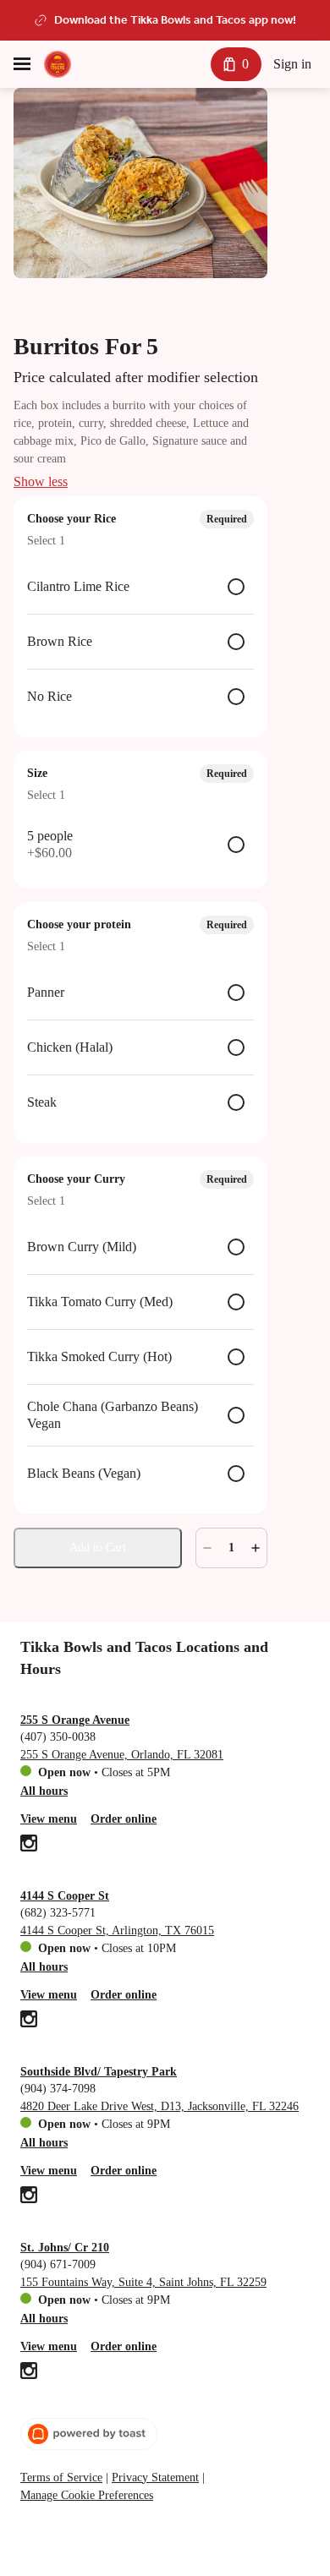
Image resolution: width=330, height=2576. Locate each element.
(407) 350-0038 (58, 1737)
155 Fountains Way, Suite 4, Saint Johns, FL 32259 (143, 2282)
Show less (41, 481)
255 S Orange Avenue (75, 1720)
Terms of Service (61, 2478)
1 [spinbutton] (231, 1548)
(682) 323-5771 (58, 1913)
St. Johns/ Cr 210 (65, 2248)
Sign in (292, 64)
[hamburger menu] (22, 64)
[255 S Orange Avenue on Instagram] (29, 1846)
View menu (49, 1819)
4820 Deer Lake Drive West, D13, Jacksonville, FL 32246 (159, 2106)
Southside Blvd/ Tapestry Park (99, 2072)
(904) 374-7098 (58, 2089)
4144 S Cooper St (65, 1896)
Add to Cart (98, 1548)
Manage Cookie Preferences (87, 2495)
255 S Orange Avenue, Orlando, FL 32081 (122, 1755)
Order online (124, 1819)
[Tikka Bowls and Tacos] (58, 64)
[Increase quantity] (256, 1548)
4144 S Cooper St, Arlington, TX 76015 (117, 1931)
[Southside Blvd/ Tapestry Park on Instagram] (29, 2197)
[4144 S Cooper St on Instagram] (29, 2021)
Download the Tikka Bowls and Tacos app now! (175, 20)
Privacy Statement (155, 2478)
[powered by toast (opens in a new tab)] (89, 2434)
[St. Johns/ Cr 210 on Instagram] (29, 2373)
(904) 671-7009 (58, 2264)
